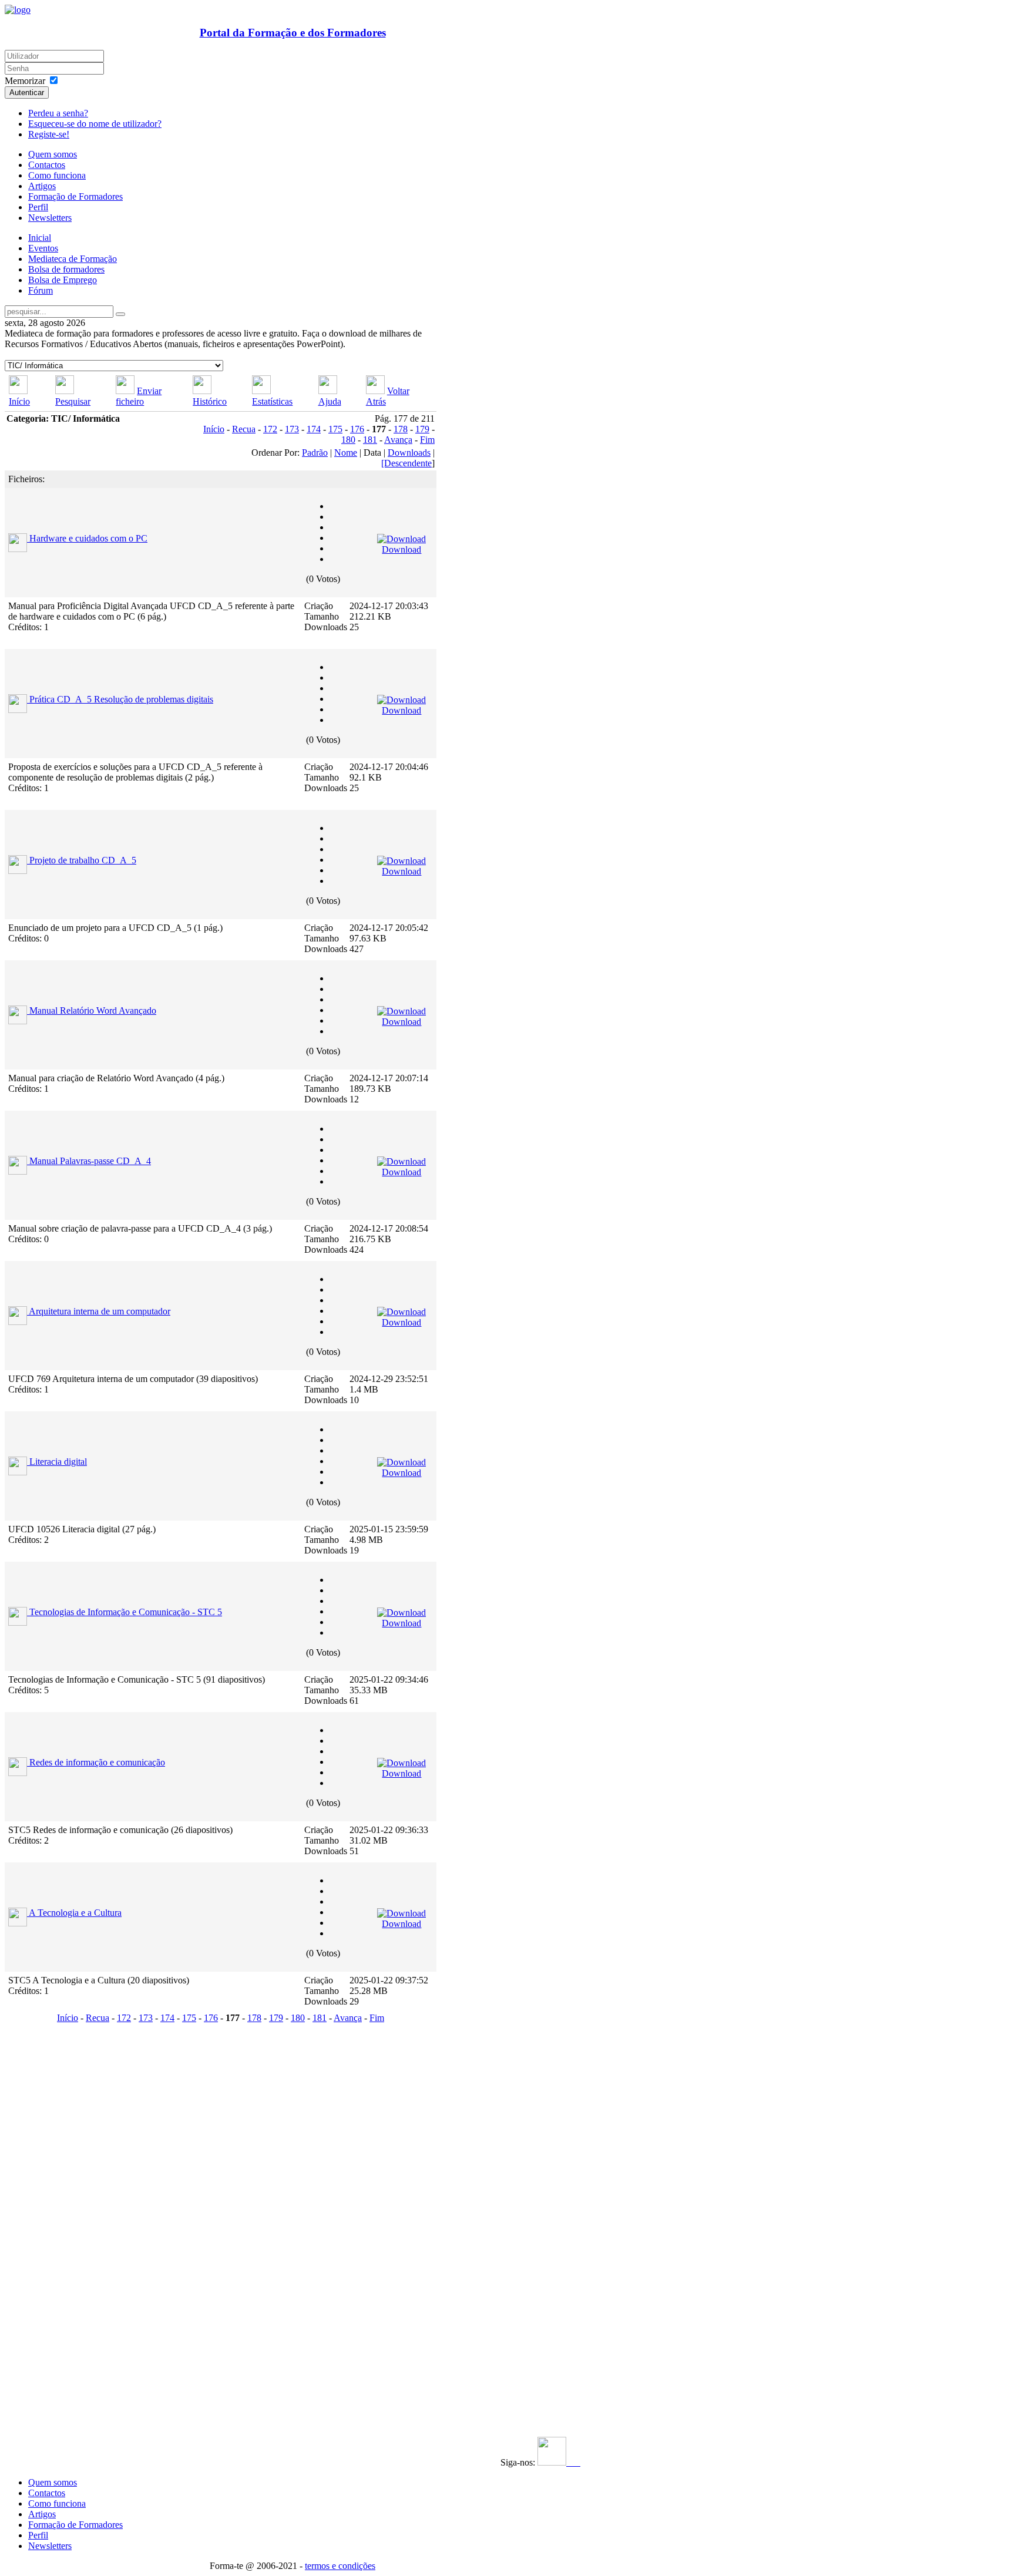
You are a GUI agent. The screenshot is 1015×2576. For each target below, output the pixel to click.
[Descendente (406, 463)
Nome (346, 453)
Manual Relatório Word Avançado (93, 1010)
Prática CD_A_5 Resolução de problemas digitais (121, 699)
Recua (244, 429)
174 (314, 429)
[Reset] (120, 314)
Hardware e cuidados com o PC (88, 538)
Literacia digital (58, 1462)
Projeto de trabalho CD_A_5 (83, 860)
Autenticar (27, 93)
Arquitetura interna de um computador (100, 1311)
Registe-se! (49, 134)
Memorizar (25, 81)
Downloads (409, 453)
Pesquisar (73, 401)
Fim (427, 440)
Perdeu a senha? (58, 113)
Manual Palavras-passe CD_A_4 (90, 1161)
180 (348, 440)
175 (335, 429)
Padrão (315, 453)
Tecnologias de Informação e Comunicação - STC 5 (126, 1612)
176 (357, 429)
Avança (398, 440)
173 (292, 429)
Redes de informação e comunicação (97, 1762)
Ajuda (330, 401)
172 (270, 429)
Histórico (210, 401)
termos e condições (340, 2566)
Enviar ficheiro (139, 396)
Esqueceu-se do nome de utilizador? (95, 124)
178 (401, 429)
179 (422, 429)
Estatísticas (272, 401)
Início (19, 401)
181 (370, 440)
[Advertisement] (77, 2203)
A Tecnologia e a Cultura (75, 1913)
